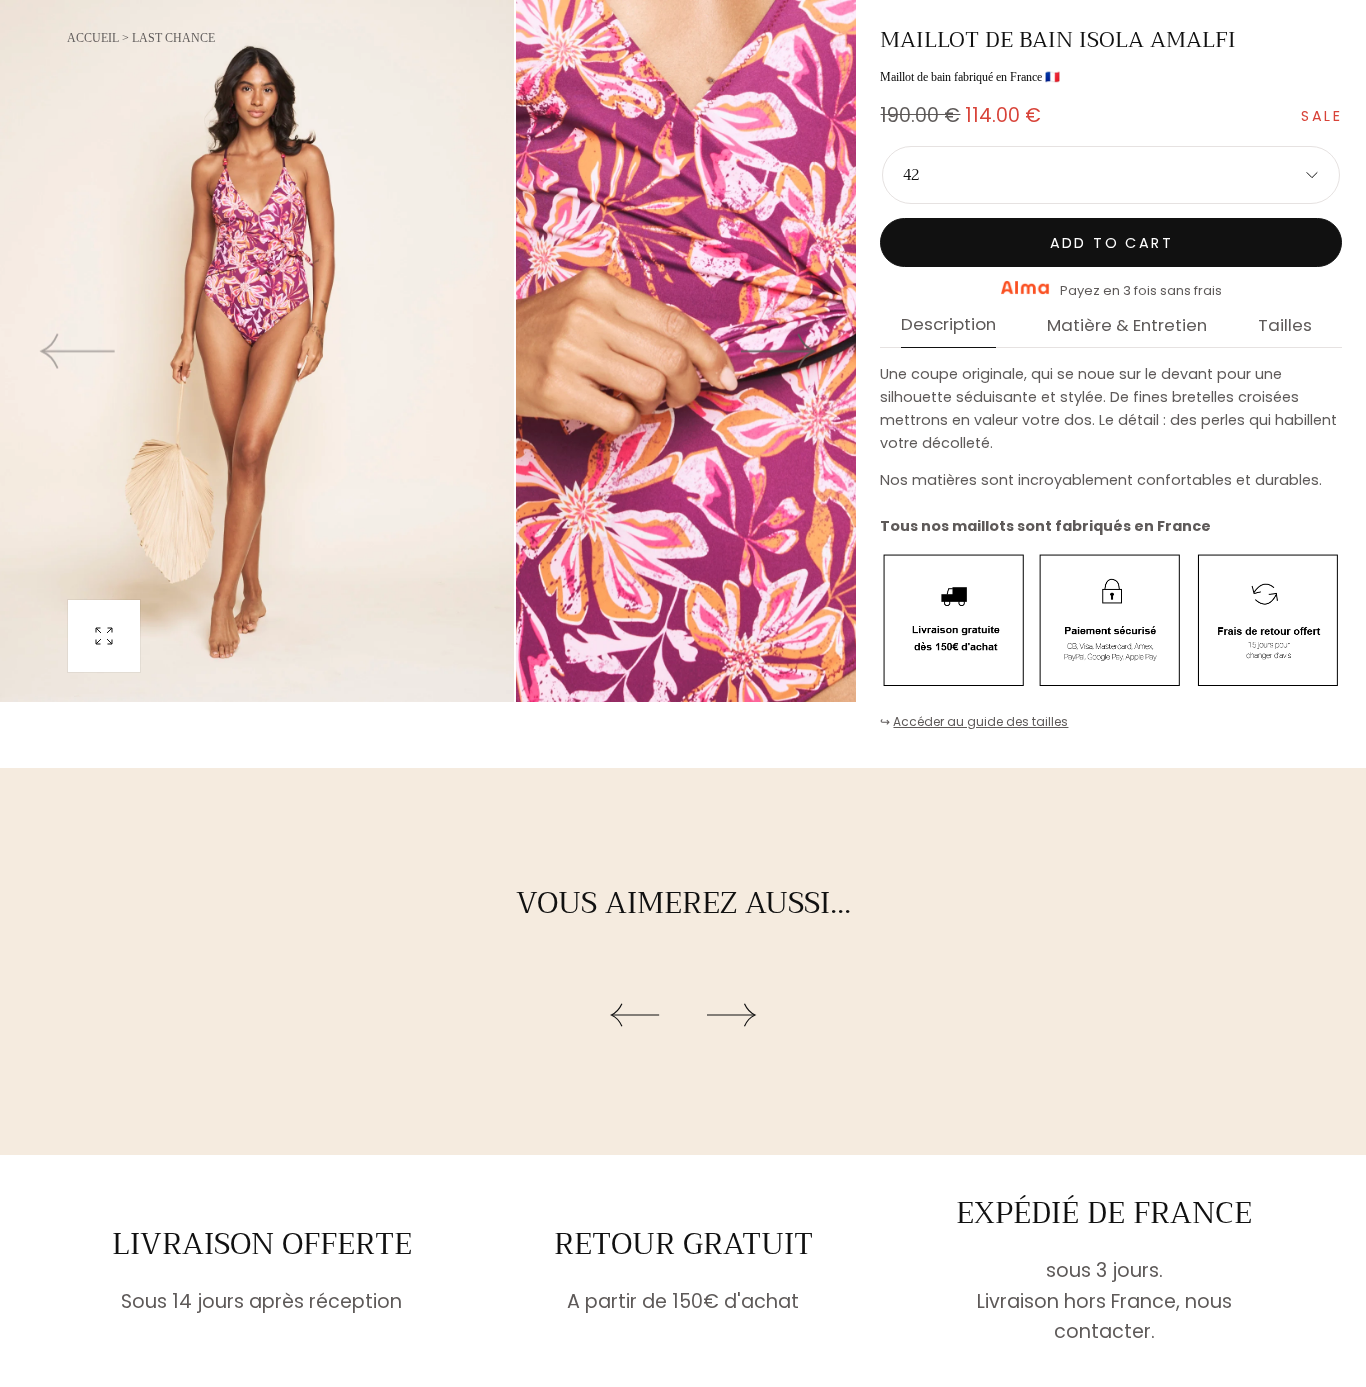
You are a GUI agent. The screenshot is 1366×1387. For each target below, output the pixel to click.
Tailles (1285, 327)
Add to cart (1111, 243)
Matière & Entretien (1127, 327)
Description (948, 326)
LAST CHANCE (173, 38)
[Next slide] (779, 350)
